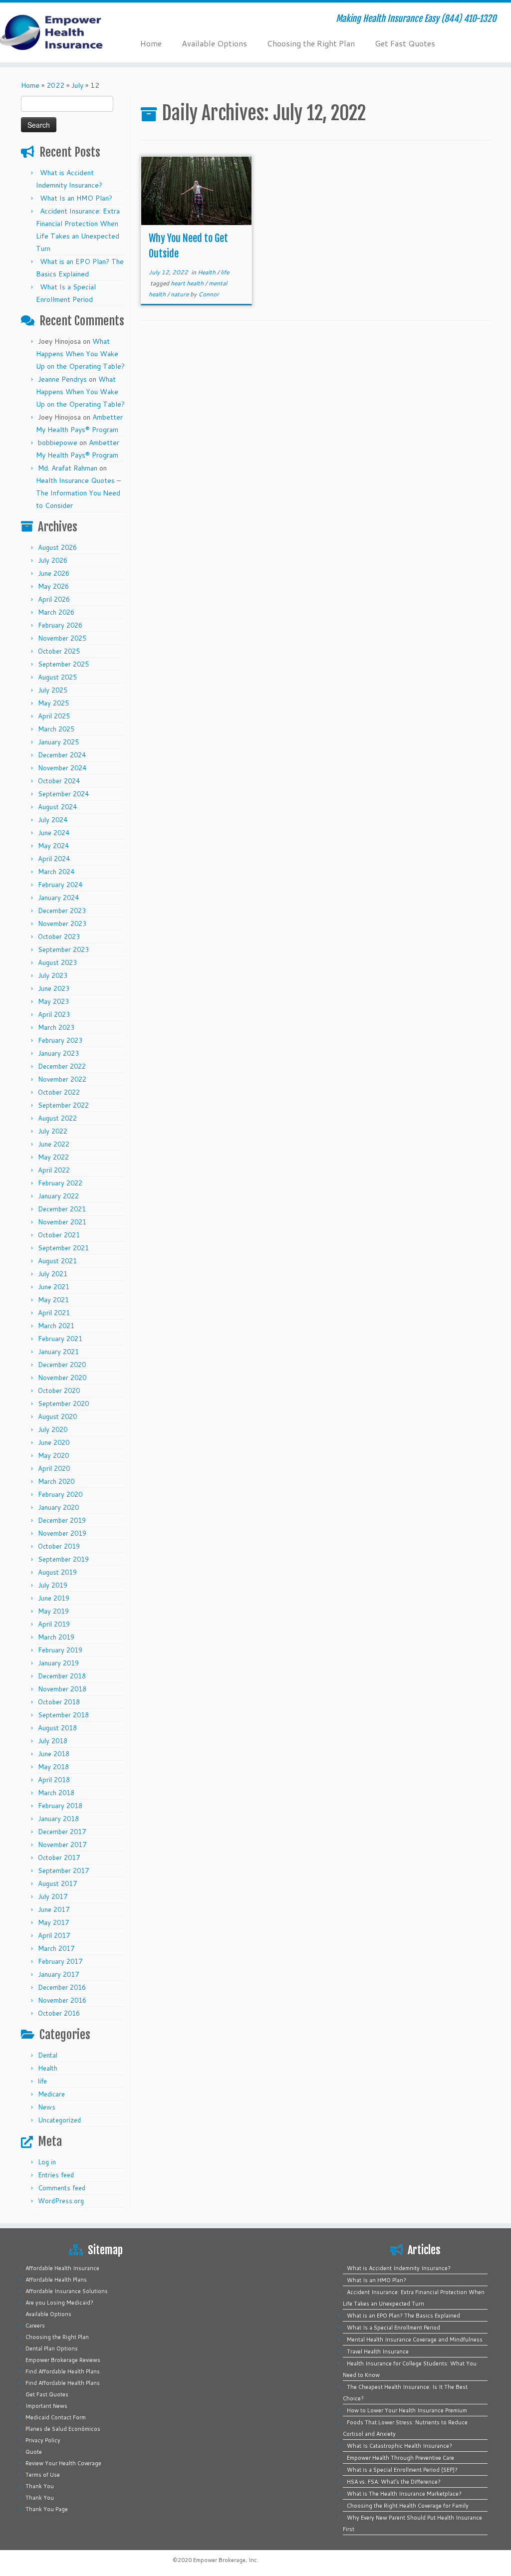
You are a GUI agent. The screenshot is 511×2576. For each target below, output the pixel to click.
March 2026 (56, 612)
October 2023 (59, 937)
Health (48, 2068)
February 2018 (60, 1806)
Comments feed (62, 2188)
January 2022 (58, 1196)
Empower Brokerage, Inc (225, 2560)
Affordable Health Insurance (62, 2268)
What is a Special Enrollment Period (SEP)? (402, 2470)
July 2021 (53, 1274)
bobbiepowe (58, 443)
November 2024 (62, 768)
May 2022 (53, 1157)
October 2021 (59, 1235)
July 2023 (53, 975)
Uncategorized (59, 2120)
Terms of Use (43, 2475)
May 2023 (53, 1001)
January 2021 (58, 1352)
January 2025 (58, 742)
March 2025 (56, 729)
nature (180, 294)
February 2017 (60, 1961)
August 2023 (57, 962)
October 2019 (59, 1546)
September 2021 (63, 1248)
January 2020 (58, 1507)
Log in (47, 2162)
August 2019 (57, 1572)
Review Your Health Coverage (63, 2463)
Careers (35, 2326)
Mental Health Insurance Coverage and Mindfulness (415, 2340)
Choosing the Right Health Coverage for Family (408, 2506)
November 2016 (62, 2000)
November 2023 (62, 924)
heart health (188, 283)
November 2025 (62, 638)
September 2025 (63, 664)
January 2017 (58, 1974)
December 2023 (62, 911)
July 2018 (53, 1741)
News (47, 2107)
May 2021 (53, 1300)
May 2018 (53, 1767)
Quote (34, 2452)
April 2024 (54, 859)
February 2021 (60, 1339)
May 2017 (53, 1922)
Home (151, 43)
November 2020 (62, 1378)
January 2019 (58, 1663)
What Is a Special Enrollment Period (393, 2328)
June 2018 (54, 1754)
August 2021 (57, 1261)
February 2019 (60, 1650)
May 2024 (53, 846)
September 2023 (63, 949)
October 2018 (59, 1702)
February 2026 (60, 625)
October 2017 (59, 1858)
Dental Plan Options (52, 2348)
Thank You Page (47, 2509)
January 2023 (58, 1053)
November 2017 (62, 1845)
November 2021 (62, 1222)
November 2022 (62, 1079)
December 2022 (62, 1066)
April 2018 (54, 1780)
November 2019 (62, 1533)
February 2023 (60, 1040)
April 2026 (54, 599)
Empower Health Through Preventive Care (400, 2458)
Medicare (51, 2094)
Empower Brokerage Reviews (63, 2360)
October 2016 (59, 2013)
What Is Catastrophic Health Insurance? (399, 2446)
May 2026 (53, 586)
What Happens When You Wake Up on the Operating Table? (80, 354)
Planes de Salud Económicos (63, 2429)
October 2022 (59, 1092)
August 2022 (57, 1118)
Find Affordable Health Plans (63, 2371)
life (42, 2081)
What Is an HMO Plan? (76, 198)
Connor (209, 294)
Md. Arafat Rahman (68, 468)
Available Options (214, 43)
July (77, 85)
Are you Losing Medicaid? (59, 2303)
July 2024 (53, 820)
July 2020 (53, 1429)
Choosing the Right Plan (311, 43)
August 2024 (57, 807)
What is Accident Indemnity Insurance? (399, 2268)
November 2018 (62, 1689)
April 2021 (54, 1313)
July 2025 (53, 690)
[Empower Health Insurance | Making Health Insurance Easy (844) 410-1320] (60, 32)
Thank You (40, 2486)
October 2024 (59, 781)
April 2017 (54, 1935)
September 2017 (63, 1871)
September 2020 (63, 1404)
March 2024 (56, 872)
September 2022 (63, 1105)
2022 (55, 85)
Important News (46, 2406)
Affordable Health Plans (56, 2280)
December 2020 (62, 1365)
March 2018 (56, 1793)
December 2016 (62, 1987)
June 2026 (54, 573)
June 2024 (54, 833)
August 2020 (57, 1416)
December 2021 (62, 1209)
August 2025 (57, 677)
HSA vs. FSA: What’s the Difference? (394, 2482)
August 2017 (57, 1883)
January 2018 (58, 1819)
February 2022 (60, 1183)
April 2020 (54, 1468)
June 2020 (54, 1442)
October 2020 (59, 1391)
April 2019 (54, 1624)
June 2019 (54, 1598)
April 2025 (54, 716)
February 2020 (60, 1494)
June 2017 (54, 1909)
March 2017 (56, 1948)
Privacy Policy (43, 2440)
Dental (48, 2055)
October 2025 (59, 651)
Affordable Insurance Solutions (67, 2291)
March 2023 (56, 1027)
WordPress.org (61, 2201)
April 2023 (54, 1014)
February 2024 (60, 885)
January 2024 (58, 898)
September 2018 (63, 1715)
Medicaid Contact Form (56, 2417)
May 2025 (53, 703)
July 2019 (53, 1585)
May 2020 (53, 1455)
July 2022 (53, 1131)
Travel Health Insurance (378, 2351)
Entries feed (56, 2175)
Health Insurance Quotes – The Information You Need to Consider (78, 493)
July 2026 (53, 560)
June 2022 (54, 1144)
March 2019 (56, 1637)
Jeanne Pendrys (62, 379)
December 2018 (62, 1676)
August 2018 (57, 1728)
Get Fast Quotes (405, 43)
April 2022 (54, 1170)
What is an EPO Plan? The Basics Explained (403, 2316)
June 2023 (54, 988)
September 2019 (63, 1559)
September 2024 (63, 794)
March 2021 (56, 1326)
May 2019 (53, 1611)
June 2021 (54, 1287)
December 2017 (62, 1832)
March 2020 (56, 1481)
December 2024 (62, 755)
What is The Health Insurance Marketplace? (404, 2494)
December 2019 (62, 1520)
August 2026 (57, 547)
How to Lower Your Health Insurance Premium (407, 2410)
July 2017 (53, 1896)
